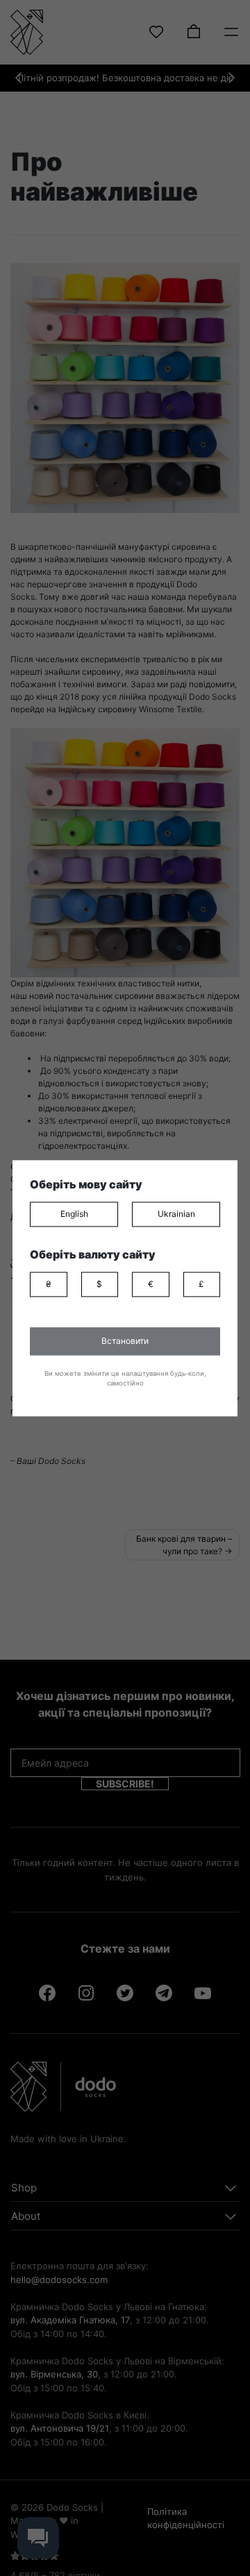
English (74, 1214)
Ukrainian (176, 1214)
